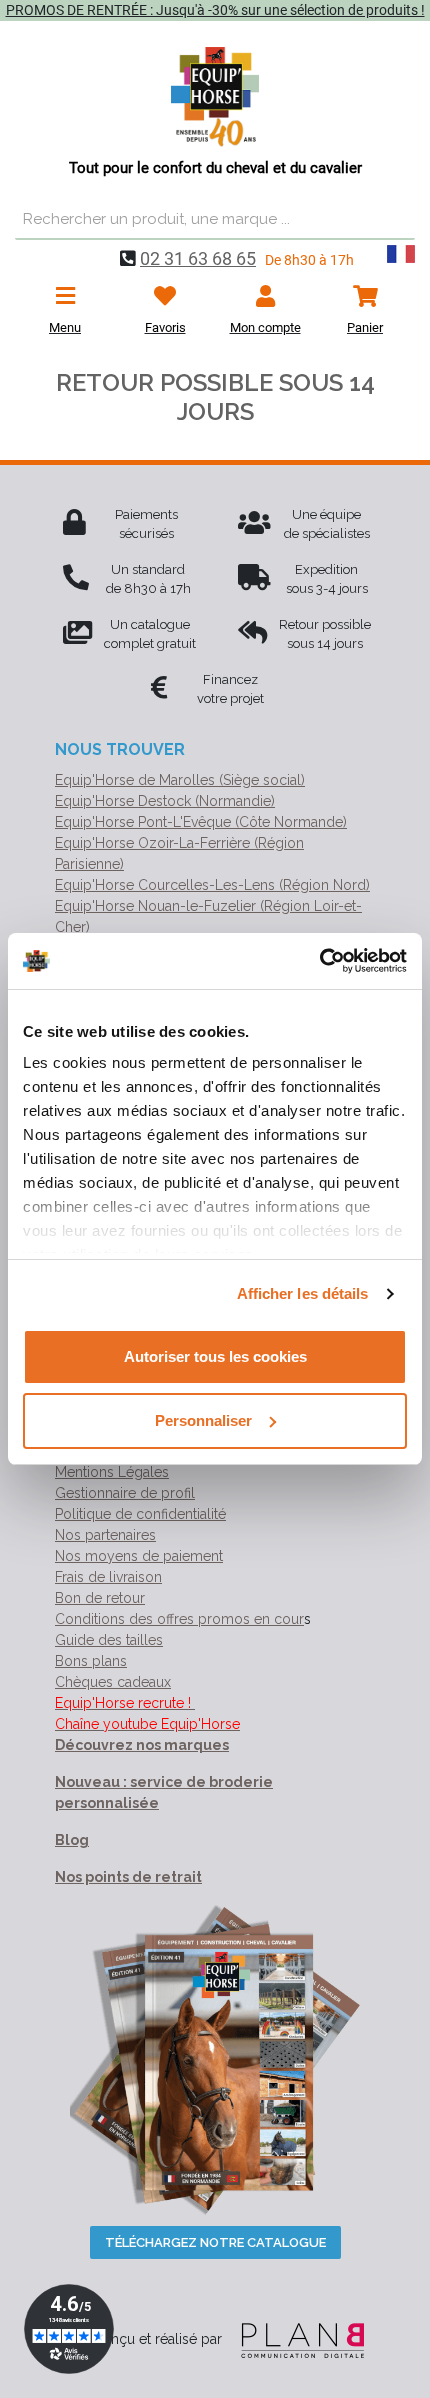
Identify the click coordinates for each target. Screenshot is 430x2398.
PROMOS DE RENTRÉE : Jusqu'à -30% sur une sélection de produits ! (215, 10)
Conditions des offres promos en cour (179, 1619)
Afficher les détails (303, 1293)
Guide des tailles (109, 1640)
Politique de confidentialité (140, 1514)
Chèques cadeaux (113, 1682)
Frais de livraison (108, 1577)
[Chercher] (395, 220)
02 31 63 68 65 (198, 258)
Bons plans (91, 1661)
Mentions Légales (112, 1472)
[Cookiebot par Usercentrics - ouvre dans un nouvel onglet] (319, 961)
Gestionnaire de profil (125, 1493)
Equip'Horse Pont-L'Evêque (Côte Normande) (201, 822)
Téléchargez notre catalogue (215, 2242)
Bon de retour (100, 1598)
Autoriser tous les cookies (215, 1356)
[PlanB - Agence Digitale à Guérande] (295, 2339)
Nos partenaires (105, 1535)
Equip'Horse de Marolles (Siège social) (180, 780)
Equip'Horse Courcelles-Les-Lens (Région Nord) (212, 885)
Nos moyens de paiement (139, 1556)
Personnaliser (203, 1420)
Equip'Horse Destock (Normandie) (165, 801)
